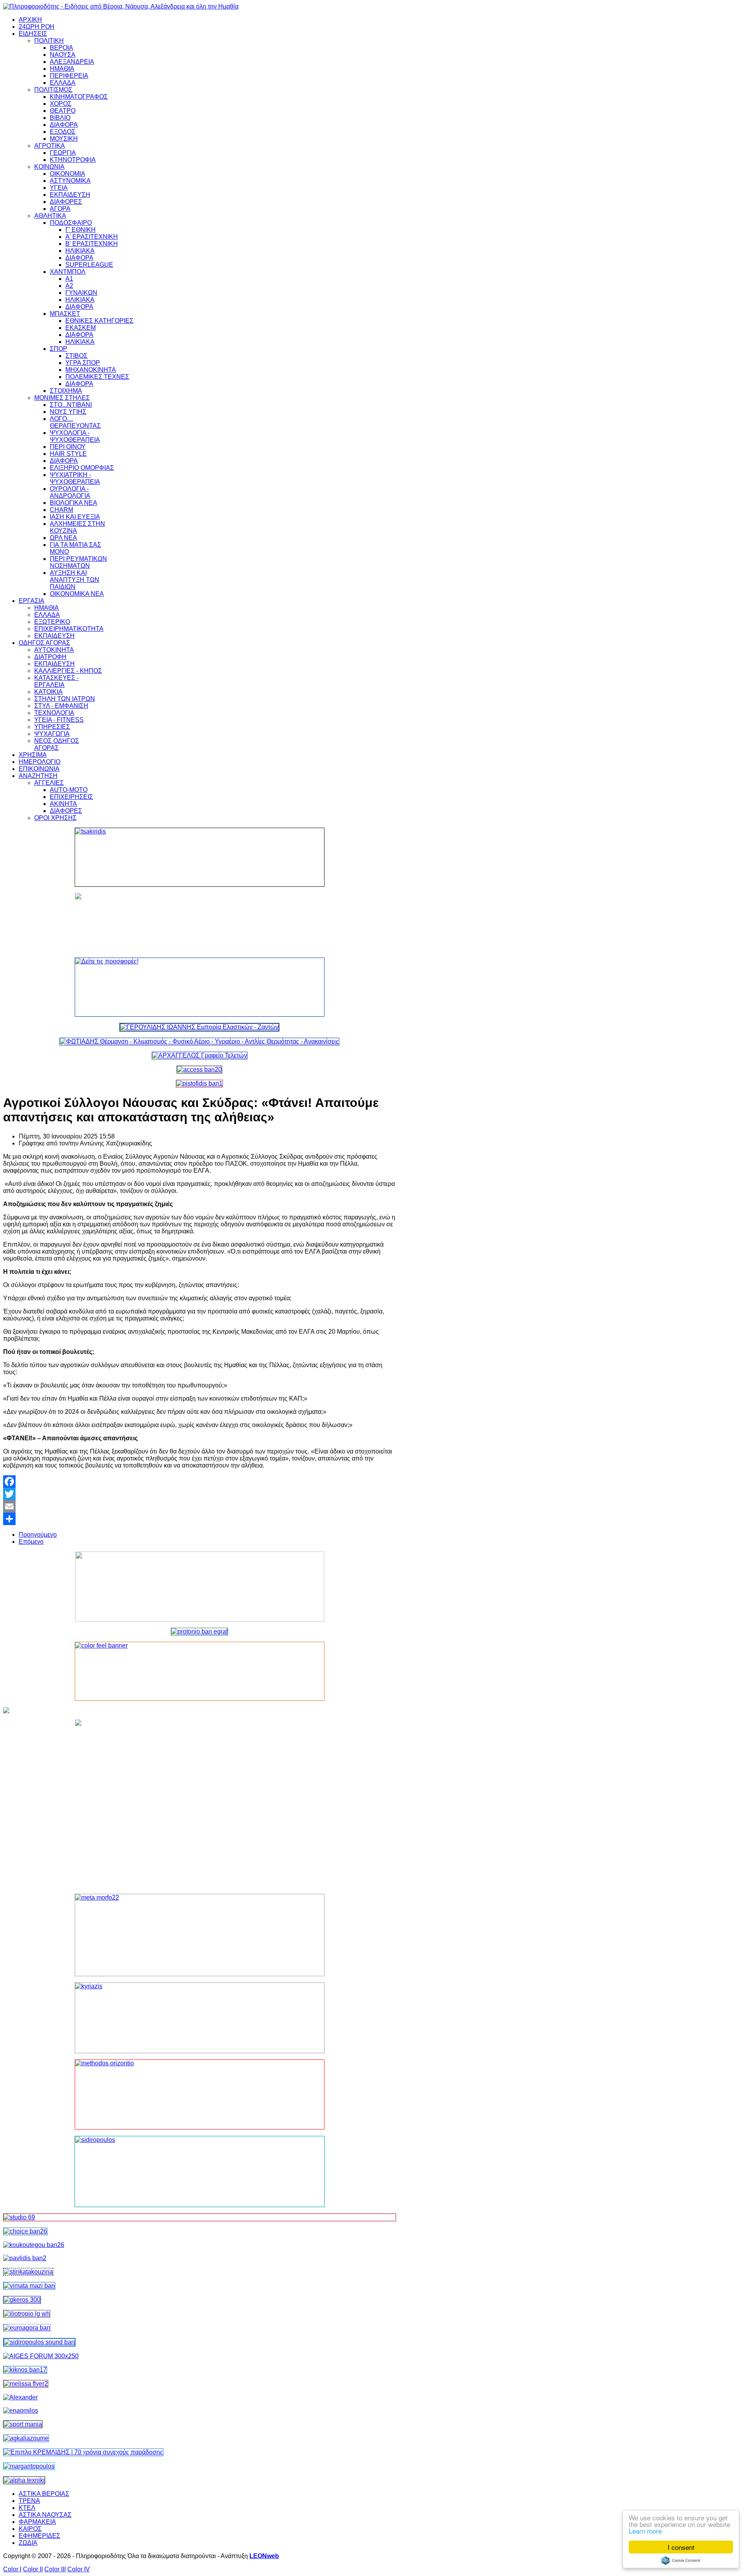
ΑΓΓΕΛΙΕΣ (49, 783)
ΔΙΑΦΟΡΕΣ (66, 202)
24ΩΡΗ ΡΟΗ (37, 27)
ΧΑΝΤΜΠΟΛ (68, 272)
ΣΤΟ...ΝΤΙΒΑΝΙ (71, 405)
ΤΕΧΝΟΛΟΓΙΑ (54, 713)
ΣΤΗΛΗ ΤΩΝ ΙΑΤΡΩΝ (65, 699)
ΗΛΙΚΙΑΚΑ (80, 251)
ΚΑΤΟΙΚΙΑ (48, 692)
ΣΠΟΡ (59, 349)
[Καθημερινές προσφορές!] (200, 987)
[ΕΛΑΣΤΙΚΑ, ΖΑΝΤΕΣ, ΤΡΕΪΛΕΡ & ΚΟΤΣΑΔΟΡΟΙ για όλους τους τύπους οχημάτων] (199, 1027)
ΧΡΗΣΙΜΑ (33, 755)
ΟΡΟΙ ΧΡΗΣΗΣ (55, 818)
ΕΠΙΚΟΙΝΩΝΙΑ (39, 769)
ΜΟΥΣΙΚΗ (64, 139)
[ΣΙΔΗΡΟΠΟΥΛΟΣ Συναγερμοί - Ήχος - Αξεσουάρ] (39, 2342)
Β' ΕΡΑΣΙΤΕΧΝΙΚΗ (92, 244)
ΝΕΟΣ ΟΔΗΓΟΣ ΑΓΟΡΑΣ (57, 744)
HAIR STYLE (68, 454)
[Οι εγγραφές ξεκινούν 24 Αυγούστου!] (25, 2231)
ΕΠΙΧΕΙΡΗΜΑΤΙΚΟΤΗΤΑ (69, 629)
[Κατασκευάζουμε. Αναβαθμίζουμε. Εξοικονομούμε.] (199, 1083)
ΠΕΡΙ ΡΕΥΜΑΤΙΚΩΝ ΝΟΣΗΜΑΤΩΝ (78, 562)
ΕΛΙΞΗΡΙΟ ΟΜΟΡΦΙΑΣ (82, 468)
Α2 (69, 286)
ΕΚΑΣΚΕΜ (81, 328)
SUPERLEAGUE (89, 265)
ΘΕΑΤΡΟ (63, 111)
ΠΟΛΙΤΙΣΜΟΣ (53, 90)
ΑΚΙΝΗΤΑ (63, 804)
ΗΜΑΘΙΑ (62, 69)
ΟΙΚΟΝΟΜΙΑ (68, 174)
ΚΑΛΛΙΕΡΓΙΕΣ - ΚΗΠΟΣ (68, 671)
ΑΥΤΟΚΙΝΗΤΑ (54, 650)
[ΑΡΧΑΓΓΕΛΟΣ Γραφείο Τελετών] (200, 1055)
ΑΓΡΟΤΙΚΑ (50, 146)
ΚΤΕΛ (27, 2508)
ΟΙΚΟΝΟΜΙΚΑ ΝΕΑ (77, 594)
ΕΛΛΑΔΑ (63, 83)
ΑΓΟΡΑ (60, 209)
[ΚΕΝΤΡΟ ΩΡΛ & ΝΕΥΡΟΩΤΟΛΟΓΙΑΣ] (25, 2258)
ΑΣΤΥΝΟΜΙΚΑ (70, 181)
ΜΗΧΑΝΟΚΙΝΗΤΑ (91, 370)
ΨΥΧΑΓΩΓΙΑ (52, 734)
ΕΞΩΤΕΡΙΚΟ (52, 622)
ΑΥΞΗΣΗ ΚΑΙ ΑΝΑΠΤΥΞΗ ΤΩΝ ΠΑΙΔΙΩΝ (75, 580)
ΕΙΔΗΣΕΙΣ (33, 34)
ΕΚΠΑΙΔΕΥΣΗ (70, 195)
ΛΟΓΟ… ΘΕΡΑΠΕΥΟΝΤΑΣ (75, 422)
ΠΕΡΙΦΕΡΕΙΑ (69, 76)
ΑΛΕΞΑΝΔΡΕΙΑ (72, 62)
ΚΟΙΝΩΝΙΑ (49, 167)
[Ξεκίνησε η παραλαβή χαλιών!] (25, 2370)
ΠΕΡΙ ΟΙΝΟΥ (68, 447)
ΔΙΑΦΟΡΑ (64, 125)
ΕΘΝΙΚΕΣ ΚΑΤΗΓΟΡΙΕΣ (99, 321)
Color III (55, 2569)
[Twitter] (200, 1494)
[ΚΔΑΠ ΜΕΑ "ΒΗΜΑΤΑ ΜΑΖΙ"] (29, 2286)
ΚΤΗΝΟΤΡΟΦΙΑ (73, 160)
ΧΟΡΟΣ (61, 104)
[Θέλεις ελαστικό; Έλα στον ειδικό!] (200, 857)
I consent (681, 2547)
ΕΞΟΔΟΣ (63, 132)
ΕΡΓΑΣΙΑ (32, 601)
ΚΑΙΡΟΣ (30, 2529)
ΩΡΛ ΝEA (63, 538)
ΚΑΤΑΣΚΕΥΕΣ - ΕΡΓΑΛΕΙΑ (56, 681)
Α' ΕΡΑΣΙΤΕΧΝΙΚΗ (92, 237)
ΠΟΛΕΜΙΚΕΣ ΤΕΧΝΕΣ (97, 377)
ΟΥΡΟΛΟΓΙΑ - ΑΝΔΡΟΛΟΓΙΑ (70, 492)
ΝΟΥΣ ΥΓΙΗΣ (68, 412)
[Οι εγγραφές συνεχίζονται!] (200, 2094)
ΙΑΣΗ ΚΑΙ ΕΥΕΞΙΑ (75, 517)
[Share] (200, 1519)
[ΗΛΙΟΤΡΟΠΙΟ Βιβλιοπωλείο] (27, 2314)
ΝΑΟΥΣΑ (63, 55)
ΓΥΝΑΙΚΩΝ (81, 293)
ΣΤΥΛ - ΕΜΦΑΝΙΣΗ (61, 706)
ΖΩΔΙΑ (28, 2543)
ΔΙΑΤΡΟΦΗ (50, 657)
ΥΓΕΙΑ (59, 188)
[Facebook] (200, 1482)
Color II (33, 2569)
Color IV (79, 2569)
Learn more (645, 2531)
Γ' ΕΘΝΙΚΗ (81, 230)
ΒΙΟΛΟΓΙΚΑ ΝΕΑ (74, 503)
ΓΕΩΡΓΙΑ (63, 153)
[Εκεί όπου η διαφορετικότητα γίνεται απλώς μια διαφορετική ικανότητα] (26, 2438)
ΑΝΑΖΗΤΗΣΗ (38, 776)
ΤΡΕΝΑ (29, 2501)
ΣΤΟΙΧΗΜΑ (66, 391)
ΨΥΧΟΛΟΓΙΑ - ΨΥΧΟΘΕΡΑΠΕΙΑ (75, 436)
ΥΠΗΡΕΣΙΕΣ (52, 727)
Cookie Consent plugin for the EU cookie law (681, 2560)
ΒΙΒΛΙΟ (60, 118)
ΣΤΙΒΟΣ (76, 356)
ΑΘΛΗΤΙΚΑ (50, 216)
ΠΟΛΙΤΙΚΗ (49, 41)
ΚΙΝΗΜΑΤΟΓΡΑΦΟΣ (79, 97)
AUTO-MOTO (69, 790)
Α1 (69, 279)
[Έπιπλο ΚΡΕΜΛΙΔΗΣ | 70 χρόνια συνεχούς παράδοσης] (83, 2452)
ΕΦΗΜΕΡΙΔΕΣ (39, 2536)
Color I (12, 2569)
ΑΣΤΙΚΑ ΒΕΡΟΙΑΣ (44, 2494)
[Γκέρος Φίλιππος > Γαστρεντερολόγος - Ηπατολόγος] (22, 2300)
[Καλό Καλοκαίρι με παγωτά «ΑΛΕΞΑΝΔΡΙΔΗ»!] (200, 1804)
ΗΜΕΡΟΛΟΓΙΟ (39, 762)
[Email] (200, 1506)
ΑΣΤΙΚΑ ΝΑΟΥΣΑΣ (45, 2515)
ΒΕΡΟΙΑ (61, 48)
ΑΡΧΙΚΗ (30, 20)
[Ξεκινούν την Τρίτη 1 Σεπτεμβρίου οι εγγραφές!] (34, 2245)
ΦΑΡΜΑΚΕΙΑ (37, 2522)
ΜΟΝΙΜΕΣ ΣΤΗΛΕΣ (62, 398)
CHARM (61, 510)
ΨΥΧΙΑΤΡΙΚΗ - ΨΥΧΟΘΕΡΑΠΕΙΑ (75, 478)
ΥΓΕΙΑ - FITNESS (59, 720)
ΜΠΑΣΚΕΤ (65, 314)
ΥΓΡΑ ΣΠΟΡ (83, 363)
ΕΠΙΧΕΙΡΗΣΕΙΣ (71, 797)
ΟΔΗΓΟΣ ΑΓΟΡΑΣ (44, 643)
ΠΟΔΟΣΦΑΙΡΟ (71, 223)
